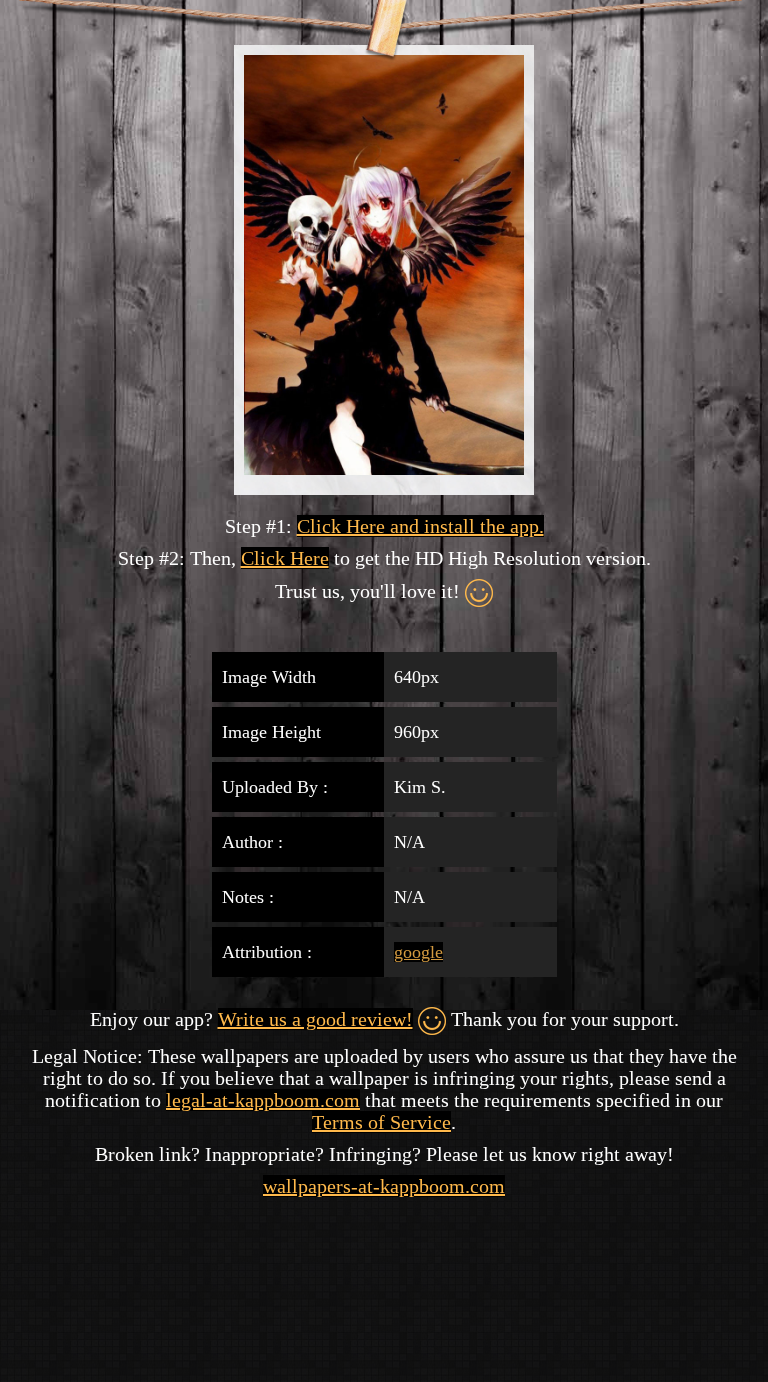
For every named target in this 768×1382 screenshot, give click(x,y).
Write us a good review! (315, 1019)
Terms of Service (381, 1122)
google (418, 952)
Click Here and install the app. (420, 526)
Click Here (285, 558)
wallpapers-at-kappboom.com (384, 1186)
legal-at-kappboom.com (263, 1100)
